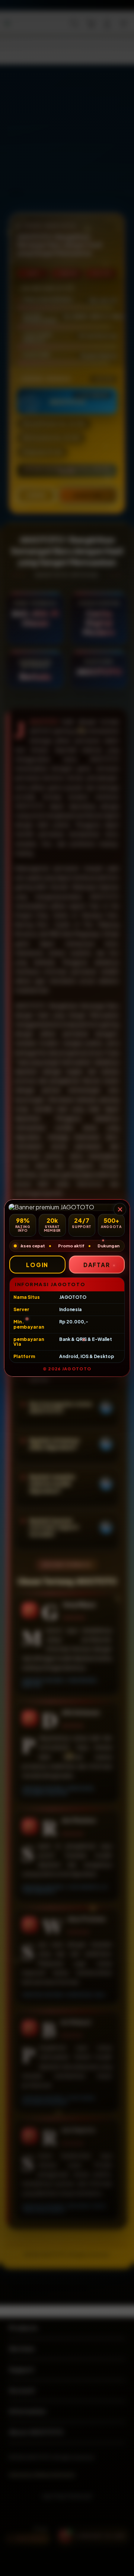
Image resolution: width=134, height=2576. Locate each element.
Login (37, 1265)
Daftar (97, 1265)
